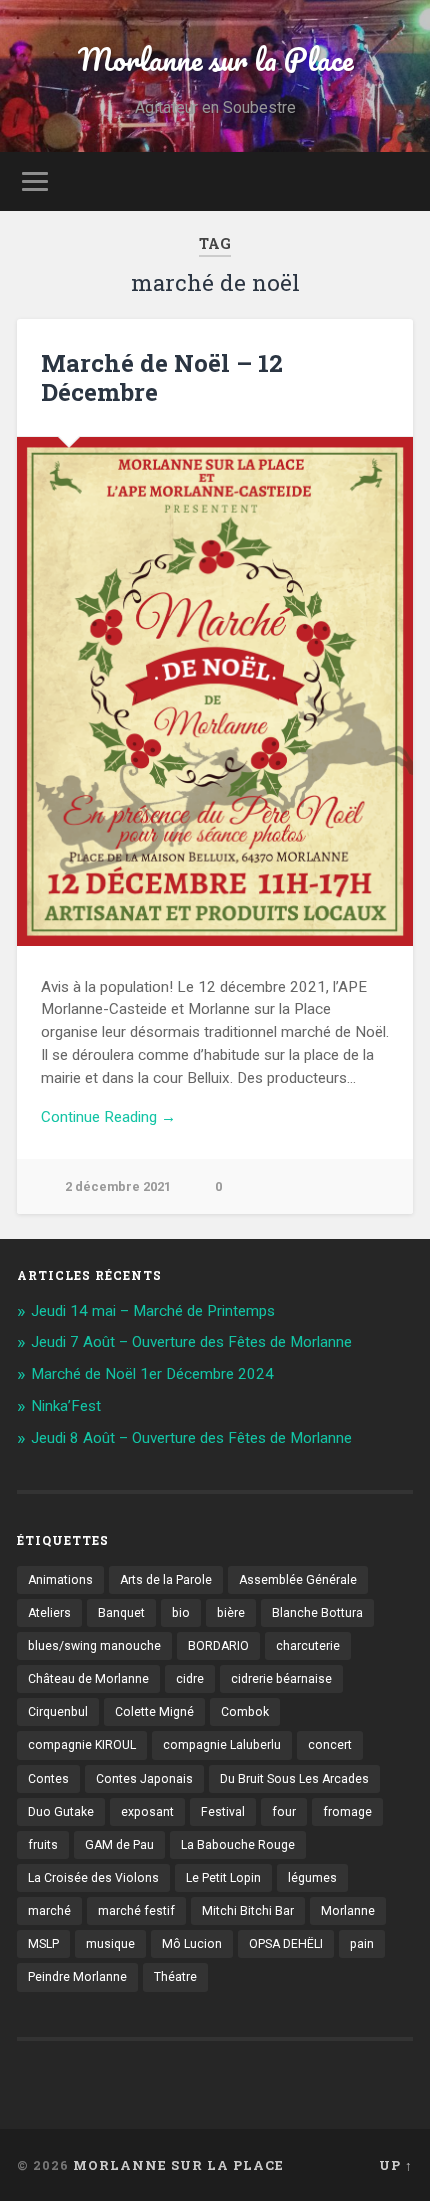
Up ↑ (396, 2165)
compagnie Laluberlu (222, 1745)
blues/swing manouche (94, 1646)
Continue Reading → (108, 1117)
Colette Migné (154, 1712)
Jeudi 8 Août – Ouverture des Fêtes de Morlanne (191, 1438)
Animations (60, 1580)
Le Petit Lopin (223, 1878)
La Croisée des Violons (93, 1878)
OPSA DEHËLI (286, 1944)
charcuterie (308, 1646)
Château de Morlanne (88, 1679)
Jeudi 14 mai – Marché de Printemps (153, 1311)
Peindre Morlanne (77, 1977)
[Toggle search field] (397, 181)
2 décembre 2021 (118, 1186)
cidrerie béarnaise (281, 1679)
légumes (312, 1878)
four (284, 1812)
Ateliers (49, 1613)
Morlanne (348, 1911)
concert (330, 1745)
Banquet (121, 1613)
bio (181, 1613)
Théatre (175, 1977)
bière (231, 1613)
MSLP (43, 1944)
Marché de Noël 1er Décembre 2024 (152, 1374)
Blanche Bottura (317, 1613)
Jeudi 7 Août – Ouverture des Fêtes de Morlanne (191, 1342)
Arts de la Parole (166, 1580)
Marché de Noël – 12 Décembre (162, 377)
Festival (223, 1812)
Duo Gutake (61, 1812)
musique (110, 1944)
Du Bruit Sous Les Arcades (294, 1779)
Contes (48, 1779)
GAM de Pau (119, 1845)
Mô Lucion (192, 1944)
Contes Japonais (144, 1779)
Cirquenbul (58, 1712)
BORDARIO (218, 1646)
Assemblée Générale (298, 1580)
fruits (43, 1845)
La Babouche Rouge (238, 1845)
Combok (245, 1712)
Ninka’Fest (66, 1406)
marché (49, 1911)
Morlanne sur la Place (215, 59)
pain (362, 1944)
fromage (347, 1812)
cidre (190, 1679)
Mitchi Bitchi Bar (248, 1911)
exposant (147, 1812)
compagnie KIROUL (82, 1745)
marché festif (136, 1911)
